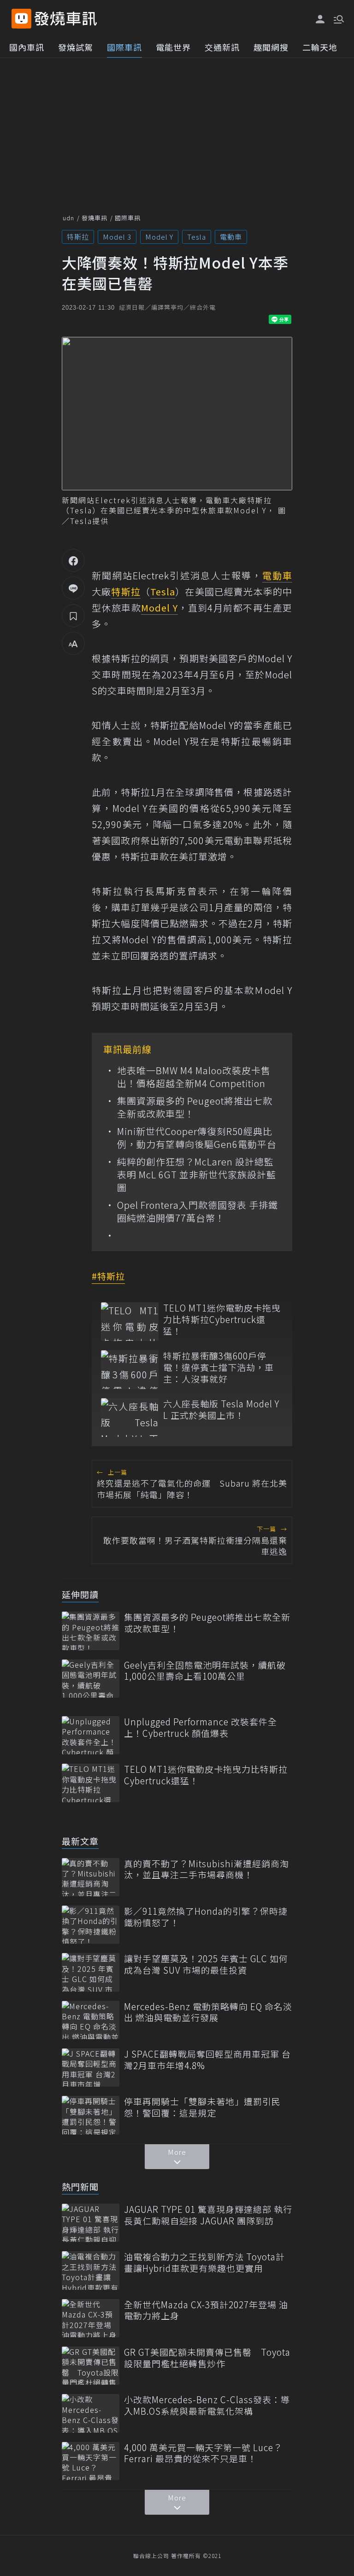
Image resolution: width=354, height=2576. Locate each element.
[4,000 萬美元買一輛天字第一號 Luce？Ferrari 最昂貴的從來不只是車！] (91, 2461)
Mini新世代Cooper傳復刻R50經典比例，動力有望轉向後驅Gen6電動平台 (197, 1138)
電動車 (231, 237)
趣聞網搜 (271, 47)
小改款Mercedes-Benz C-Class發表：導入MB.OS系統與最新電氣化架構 (207, 2405)
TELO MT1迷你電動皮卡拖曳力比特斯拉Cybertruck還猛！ (222, 1319)
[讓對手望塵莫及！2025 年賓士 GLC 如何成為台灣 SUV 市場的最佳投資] (91, 1972)
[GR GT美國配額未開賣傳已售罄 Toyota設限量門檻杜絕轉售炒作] (91, 2366)
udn (68, 218)
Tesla (197, 237)
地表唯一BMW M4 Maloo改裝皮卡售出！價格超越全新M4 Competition (194, 1077)
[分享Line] (73, 588)
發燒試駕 (76, 47)
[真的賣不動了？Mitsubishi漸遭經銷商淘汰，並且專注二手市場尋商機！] (91, 1877)
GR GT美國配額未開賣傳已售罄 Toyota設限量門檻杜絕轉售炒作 (207, 2358)
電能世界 (173, 47)
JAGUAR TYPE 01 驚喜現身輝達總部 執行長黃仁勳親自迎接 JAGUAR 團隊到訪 (208, 2215)
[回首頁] (66, 19)
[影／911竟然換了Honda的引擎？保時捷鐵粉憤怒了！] (91, 1925)
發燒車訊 (94, 218)
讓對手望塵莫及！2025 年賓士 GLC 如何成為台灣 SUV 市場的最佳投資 (206, 1964)
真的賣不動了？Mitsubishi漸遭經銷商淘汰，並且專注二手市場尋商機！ (206, 1869)
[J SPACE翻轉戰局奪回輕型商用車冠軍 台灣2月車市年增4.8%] (91, 2067)
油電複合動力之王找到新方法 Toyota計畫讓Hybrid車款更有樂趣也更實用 (204, 2262)
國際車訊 (124, 47)
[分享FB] (73, 560)
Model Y (159, 237)
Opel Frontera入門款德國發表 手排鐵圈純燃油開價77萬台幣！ (198, 1212)
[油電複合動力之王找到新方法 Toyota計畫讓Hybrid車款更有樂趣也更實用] (91, 2270)
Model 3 (117, 237)
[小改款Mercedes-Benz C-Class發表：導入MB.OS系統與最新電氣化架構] (91, 2413)
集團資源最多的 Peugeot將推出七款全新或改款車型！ (195, 1107)
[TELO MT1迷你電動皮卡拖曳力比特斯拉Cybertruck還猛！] (130, 1321)
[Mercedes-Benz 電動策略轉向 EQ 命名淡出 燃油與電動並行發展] (91, 2020)
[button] (338, 18)
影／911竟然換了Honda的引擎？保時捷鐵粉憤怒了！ (206, 1917)
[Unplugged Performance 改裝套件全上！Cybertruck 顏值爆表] (91, 1735)
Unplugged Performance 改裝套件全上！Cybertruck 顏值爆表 (201, 1727)
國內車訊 (27, 47)
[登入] (320, 19)
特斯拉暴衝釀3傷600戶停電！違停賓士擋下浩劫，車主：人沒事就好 (218, 1367)
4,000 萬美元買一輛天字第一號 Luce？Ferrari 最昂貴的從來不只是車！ (203, 2453)
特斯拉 (78, 237)
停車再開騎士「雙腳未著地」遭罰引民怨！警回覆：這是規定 (202, 2107)
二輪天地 (320, 47)
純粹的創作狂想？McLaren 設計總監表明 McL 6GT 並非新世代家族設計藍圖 (197, 1175)
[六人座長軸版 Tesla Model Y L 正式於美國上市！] (130, 1417)
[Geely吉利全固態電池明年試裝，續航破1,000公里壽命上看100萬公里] (91, 1679)
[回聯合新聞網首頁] (21, 19)
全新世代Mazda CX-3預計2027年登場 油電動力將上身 (206, 2310)
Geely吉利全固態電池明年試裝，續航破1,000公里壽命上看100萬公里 (205, 1671)
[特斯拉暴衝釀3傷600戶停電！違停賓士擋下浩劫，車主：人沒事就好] (130, 1369)
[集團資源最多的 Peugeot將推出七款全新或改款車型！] (91, 1631)
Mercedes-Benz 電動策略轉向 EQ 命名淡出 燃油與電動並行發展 (208, 2012)
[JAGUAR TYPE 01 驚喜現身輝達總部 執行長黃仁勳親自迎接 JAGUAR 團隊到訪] (91, 2223)
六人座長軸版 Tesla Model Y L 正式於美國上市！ (221, 1409)
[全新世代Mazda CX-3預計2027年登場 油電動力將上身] (91, 2318)
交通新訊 (222, 47)
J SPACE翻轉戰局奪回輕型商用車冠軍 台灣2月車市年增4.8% (207, 2060)
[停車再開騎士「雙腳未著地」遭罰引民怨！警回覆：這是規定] (91, 2115)
